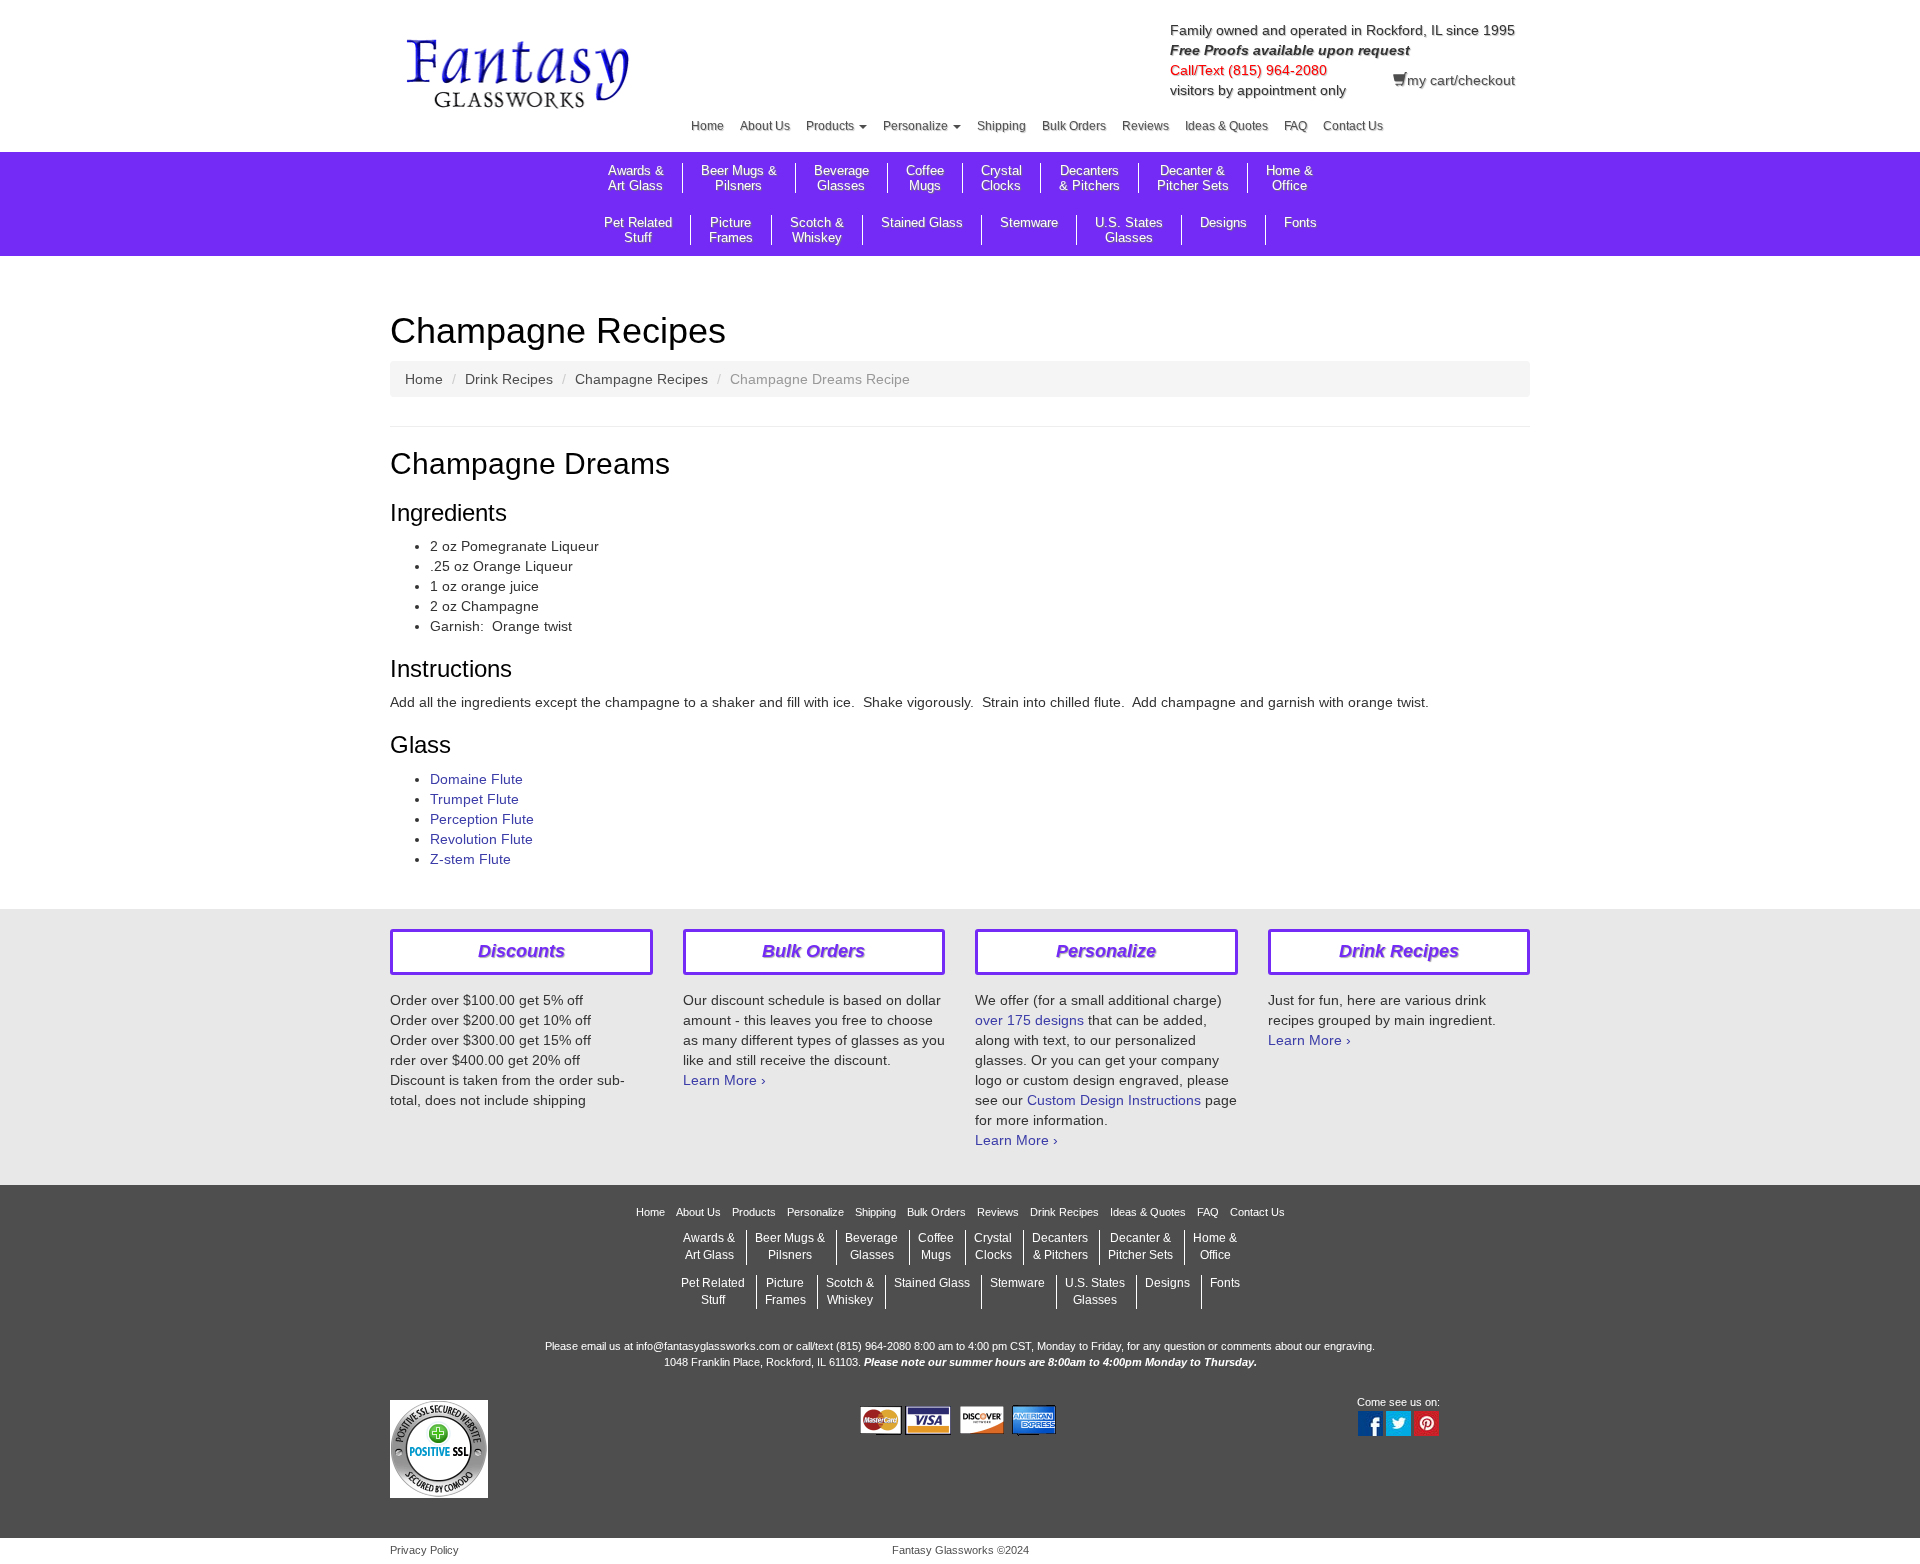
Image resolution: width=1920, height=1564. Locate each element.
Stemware (1029, 222)
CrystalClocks (1001, 178)
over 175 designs (1029, 1020)
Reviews (1145, 126)
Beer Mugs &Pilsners (739, 178)
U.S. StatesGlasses (1129, 230)
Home (707, 126)
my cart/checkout (1461, 80)
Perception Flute (482, 819)
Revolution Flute (481, 839)
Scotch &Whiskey (817, 230)
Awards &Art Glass (636, 178)
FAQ (1295, 126)
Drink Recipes (509, 379)
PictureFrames (731, 230)
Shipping (1001, 126)
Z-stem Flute (470, 859)
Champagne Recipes (641, 379)
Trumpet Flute (474, 799)
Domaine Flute (476, 779)
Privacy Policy (424, 1550)
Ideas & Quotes (1226, 126)
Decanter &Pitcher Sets (1193, 178)
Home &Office (1289, 178)
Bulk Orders (1074, 126)
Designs (1223, 222)
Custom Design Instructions (1114, 1100)
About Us (765, 126)
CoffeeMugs (925, 178)
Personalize (917, 126)
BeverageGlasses (841, 178)
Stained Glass (922, 222)
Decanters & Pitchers (1089, 178)
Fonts (1300, 222)
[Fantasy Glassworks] (521, 77)
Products (831, 126)
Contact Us (1353, 126)
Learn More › (724, 1080)
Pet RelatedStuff (638, 230)
